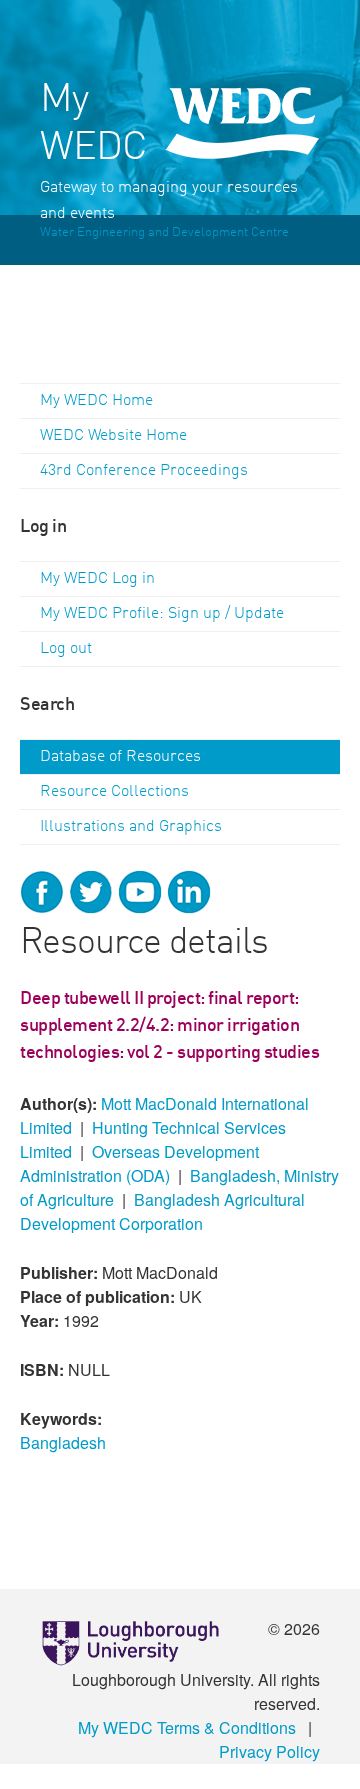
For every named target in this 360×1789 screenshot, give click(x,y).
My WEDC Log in (97, 579)
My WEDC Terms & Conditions (187, 1727)
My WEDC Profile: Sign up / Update (162, 614)
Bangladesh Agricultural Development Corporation (162, 1211)
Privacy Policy (269, 1751)
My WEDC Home (96, 401)
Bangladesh (63, 1442)
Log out (66, 649)
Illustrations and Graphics (131, 827)
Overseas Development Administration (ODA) (139, 1163)
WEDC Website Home (113, 436)
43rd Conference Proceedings (144, 471)
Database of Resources (120, 757)
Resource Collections (114, 792)
